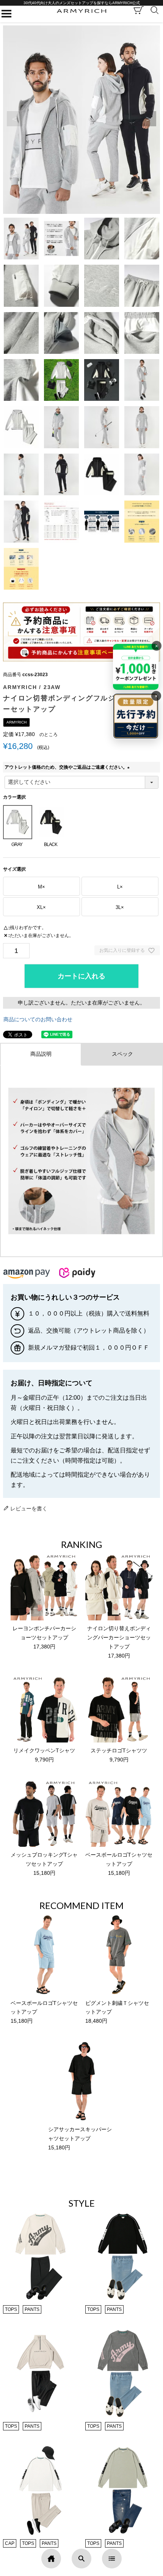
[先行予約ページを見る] (136, 716)
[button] (149, 119)
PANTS (32, 2309)
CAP (10, 2543)
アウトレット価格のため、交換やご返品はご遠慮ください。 (68, 767)
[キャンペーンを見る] (136, 667)
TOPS (11, 2309)
